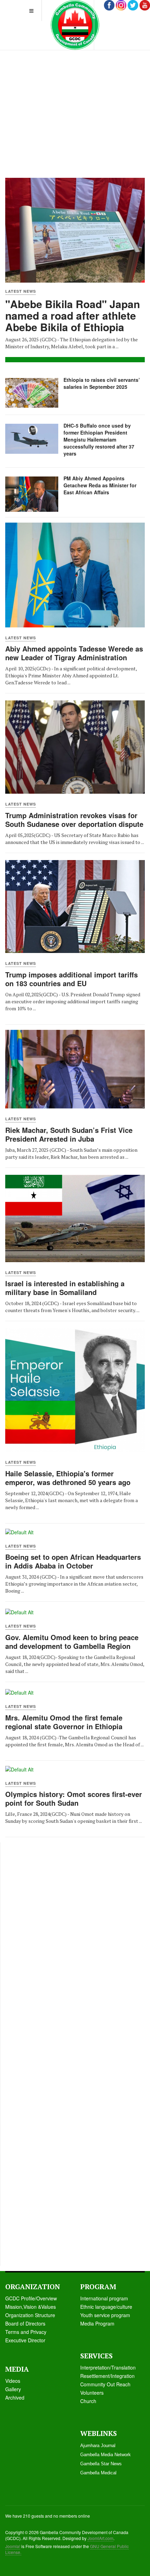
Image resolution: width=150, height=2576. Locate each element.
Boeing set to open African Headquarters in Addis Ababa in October (73, 1561)
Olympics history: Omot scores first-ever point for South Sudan (74, 1798)
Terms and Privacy (26, 2332)
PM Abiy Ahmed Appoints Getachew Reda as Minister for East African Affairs (100, 485)
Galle (11, 2389)
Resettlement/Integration (107, 2376)
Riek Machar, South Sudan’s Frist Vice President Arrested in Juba (69, 1134)
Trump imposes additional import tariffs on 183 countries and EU (72, 979)
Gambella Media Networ (104, 2455)
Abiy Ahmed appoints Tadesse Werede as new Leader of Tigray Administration (74, 653)
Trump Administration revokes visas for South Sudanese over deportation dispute (74, 820)
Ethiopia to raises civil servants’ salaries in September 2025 (102, 383)
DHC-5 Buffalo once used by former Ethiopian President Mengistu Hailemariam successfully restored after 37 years (99, 439)
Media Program (97, 2323)
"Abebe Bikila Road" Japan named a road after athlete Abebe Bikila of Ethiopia (73, 315)
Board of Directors (25, 2323)
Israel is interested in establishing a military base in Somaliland (65, 1288)
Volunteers (92, 2393)
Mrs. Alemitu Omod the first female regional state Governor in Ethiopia (64, 1722)
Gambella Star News (101, 2464)
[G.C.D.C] (75, 25)
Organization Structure (30, 2315)
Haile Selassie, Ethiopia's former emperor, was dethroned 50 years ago (68, 1478)
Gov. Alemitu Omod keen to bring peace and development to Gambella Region (72, 1642)
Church (88, 2401)
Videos (13, 2381)
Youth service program (105, 2315)
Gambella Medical (98, 2473)
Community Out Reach (105, 2384)
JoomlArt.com (100, 2538)
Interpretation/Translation (108, 2367)
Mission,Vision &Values (31, 2307)
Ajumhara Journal (98, 2446)
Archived (15, 2397)
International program (104, 2298)
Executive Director (25, 2340)
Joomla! (13, 2546)
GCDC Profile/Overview (31, 2298)
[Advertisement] (75, 96)
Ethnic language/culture (106, 2307)
